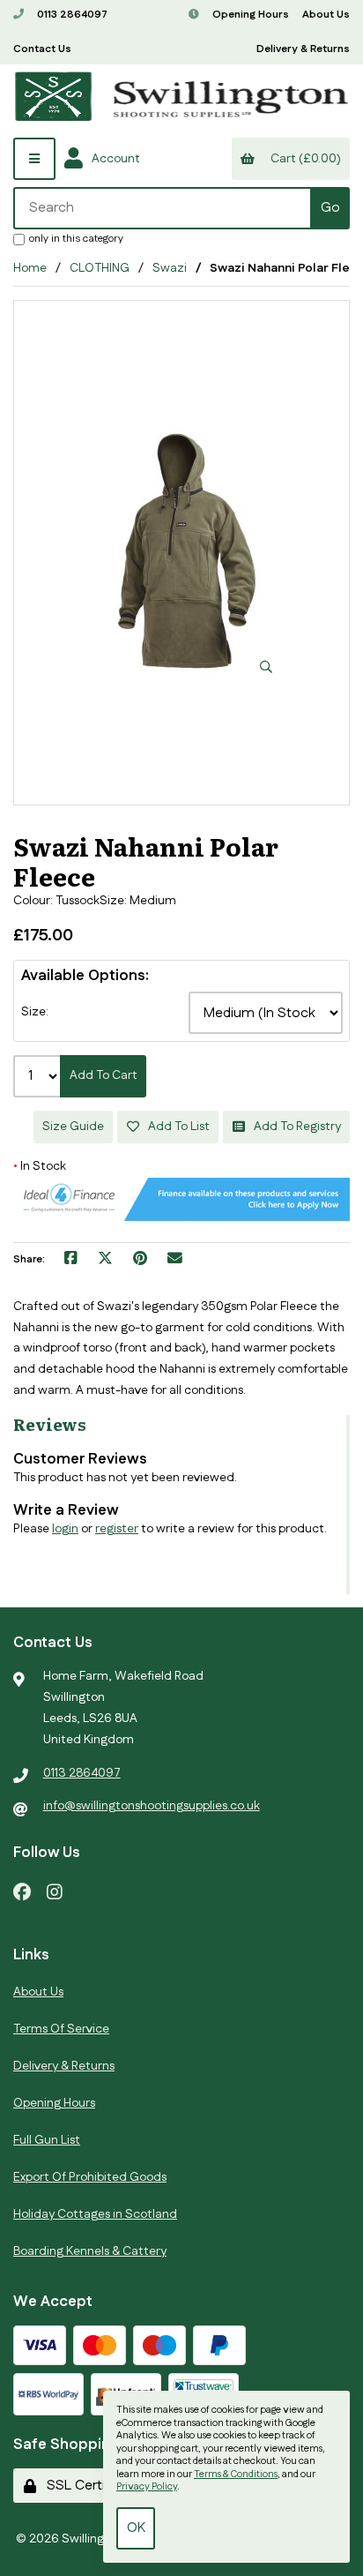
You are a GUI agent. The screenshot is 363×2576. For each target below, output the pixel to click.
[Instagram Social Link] (55, 1891)
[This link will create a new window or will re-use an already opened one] (71, 1260)
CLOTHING (100, 268)
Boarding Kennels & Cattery (90, 2251)
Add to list (176, 1127)
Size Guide (73, 1127)
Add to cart (104, 1075)
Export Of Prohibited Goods (90, 2177)
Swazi (170, 268)
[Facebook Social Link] (22, 1891)
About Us (326, 15)
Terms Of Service (61, 2029)
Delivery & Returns (303, 49)
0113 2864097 (71, 15)
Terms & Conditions (236, 2475)
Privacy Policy (147, 2487)
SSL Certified (84, 2486)
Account (113, 159)
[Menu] (34, 159)
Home (30, 268)
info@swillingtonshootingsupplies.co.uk (152, 1806)
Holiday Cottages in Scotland (95, 2214)
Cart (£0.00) (303, 159)
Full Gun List (47, 2140)
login (65, 1529)
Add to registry (295, 1127)
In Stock (40, 1166)
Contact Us (42, 49)
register (117, 1529)
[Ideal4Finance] (181, 1217)
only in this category (76, 238)
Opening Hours (249, 15)
